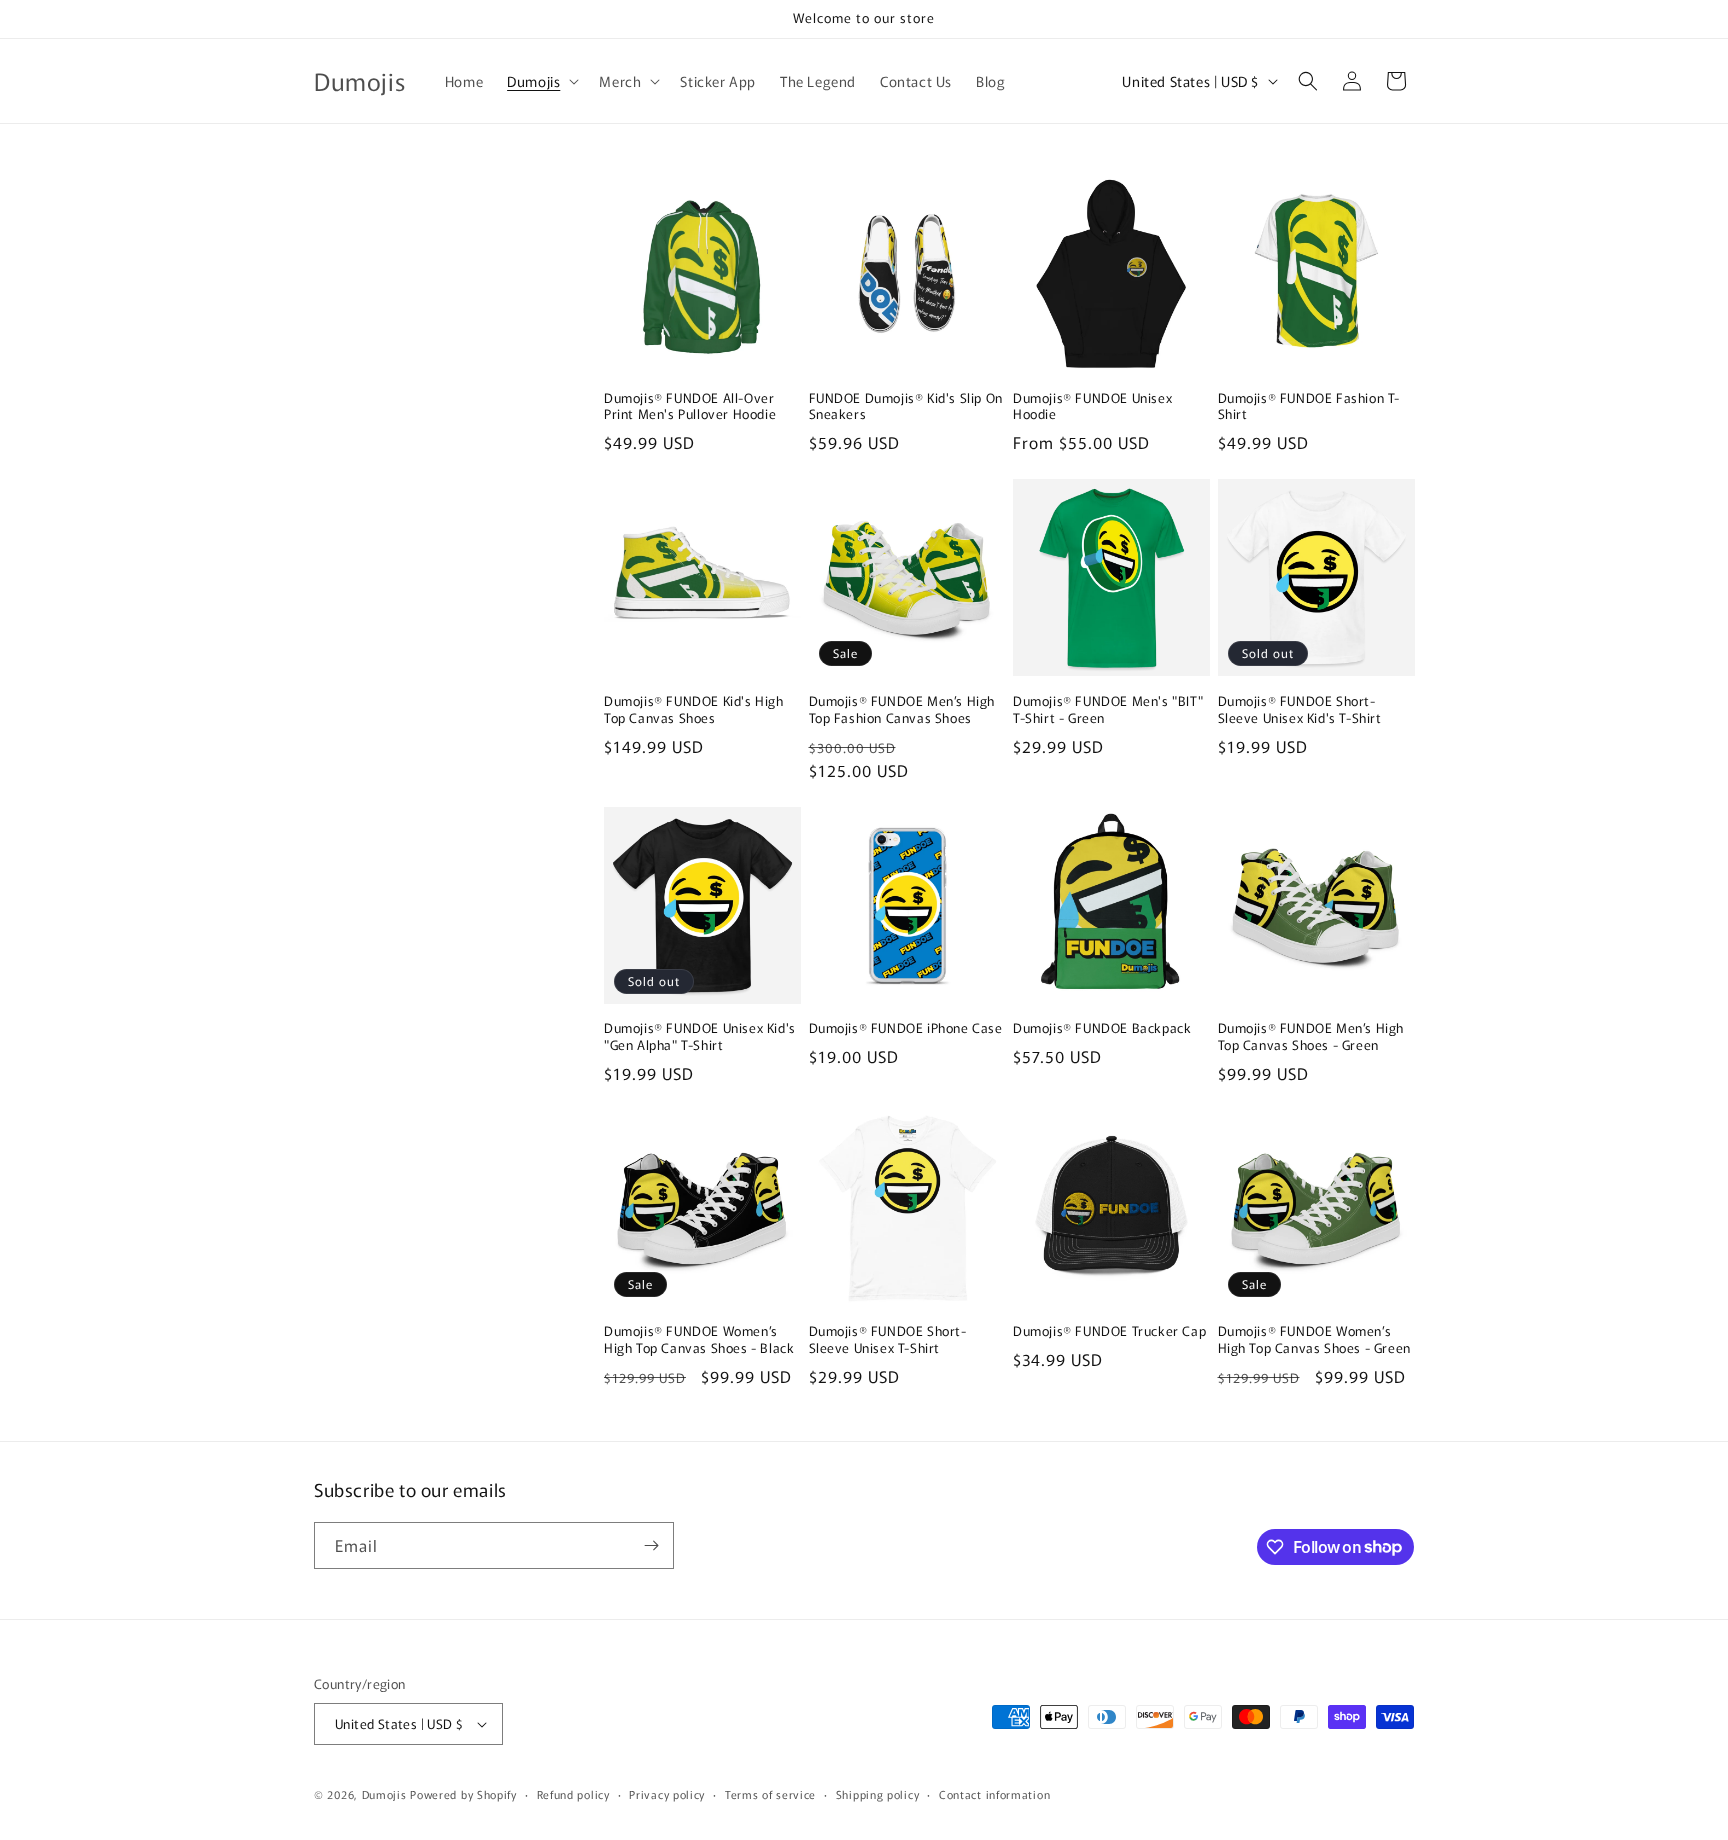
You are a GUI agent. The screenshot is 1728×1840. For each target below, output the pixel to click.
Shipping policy (878, 1794)
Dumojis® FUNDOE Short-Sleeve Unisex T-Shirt (888, 1340)
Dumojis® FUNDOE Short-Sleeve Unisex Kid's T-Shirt (1300, 710)
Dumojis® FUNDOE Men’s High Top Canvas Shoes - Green (1311, 1037)
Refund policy (573, 1794)
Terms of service (770, 1794)
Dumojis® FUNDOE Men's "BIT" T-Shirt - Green (1108, 710)
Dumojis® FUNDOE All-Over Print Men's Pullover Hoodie (690, 407)
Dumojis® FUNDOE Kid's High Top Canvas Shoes (694, 710)
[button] (541, 81)
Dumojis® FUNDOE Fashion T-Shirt (1309, 407)
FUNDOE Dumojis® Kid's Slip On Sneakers (906, 407)
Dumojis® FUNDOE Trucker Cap (1109, 1331)
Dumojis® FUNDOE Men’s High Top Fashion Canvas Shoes (902, 710)
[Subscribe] (651, 1545)
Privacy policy (667, 1794)
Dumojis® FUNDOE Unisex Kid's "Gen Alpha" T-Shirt (700, 1037)
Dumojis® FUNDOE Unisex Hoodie (1092, 407)
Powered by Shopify (463, 1794)
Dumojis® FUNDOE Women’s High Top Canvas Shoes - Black (699, 1340)
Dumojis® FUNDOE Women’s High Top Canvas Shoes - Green (1314, 1340)
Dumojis (384, 1794)
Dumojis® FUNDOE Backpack (1102, 1028)
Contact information (994, 1794)
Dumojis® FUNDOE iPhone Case (906, 1028)
